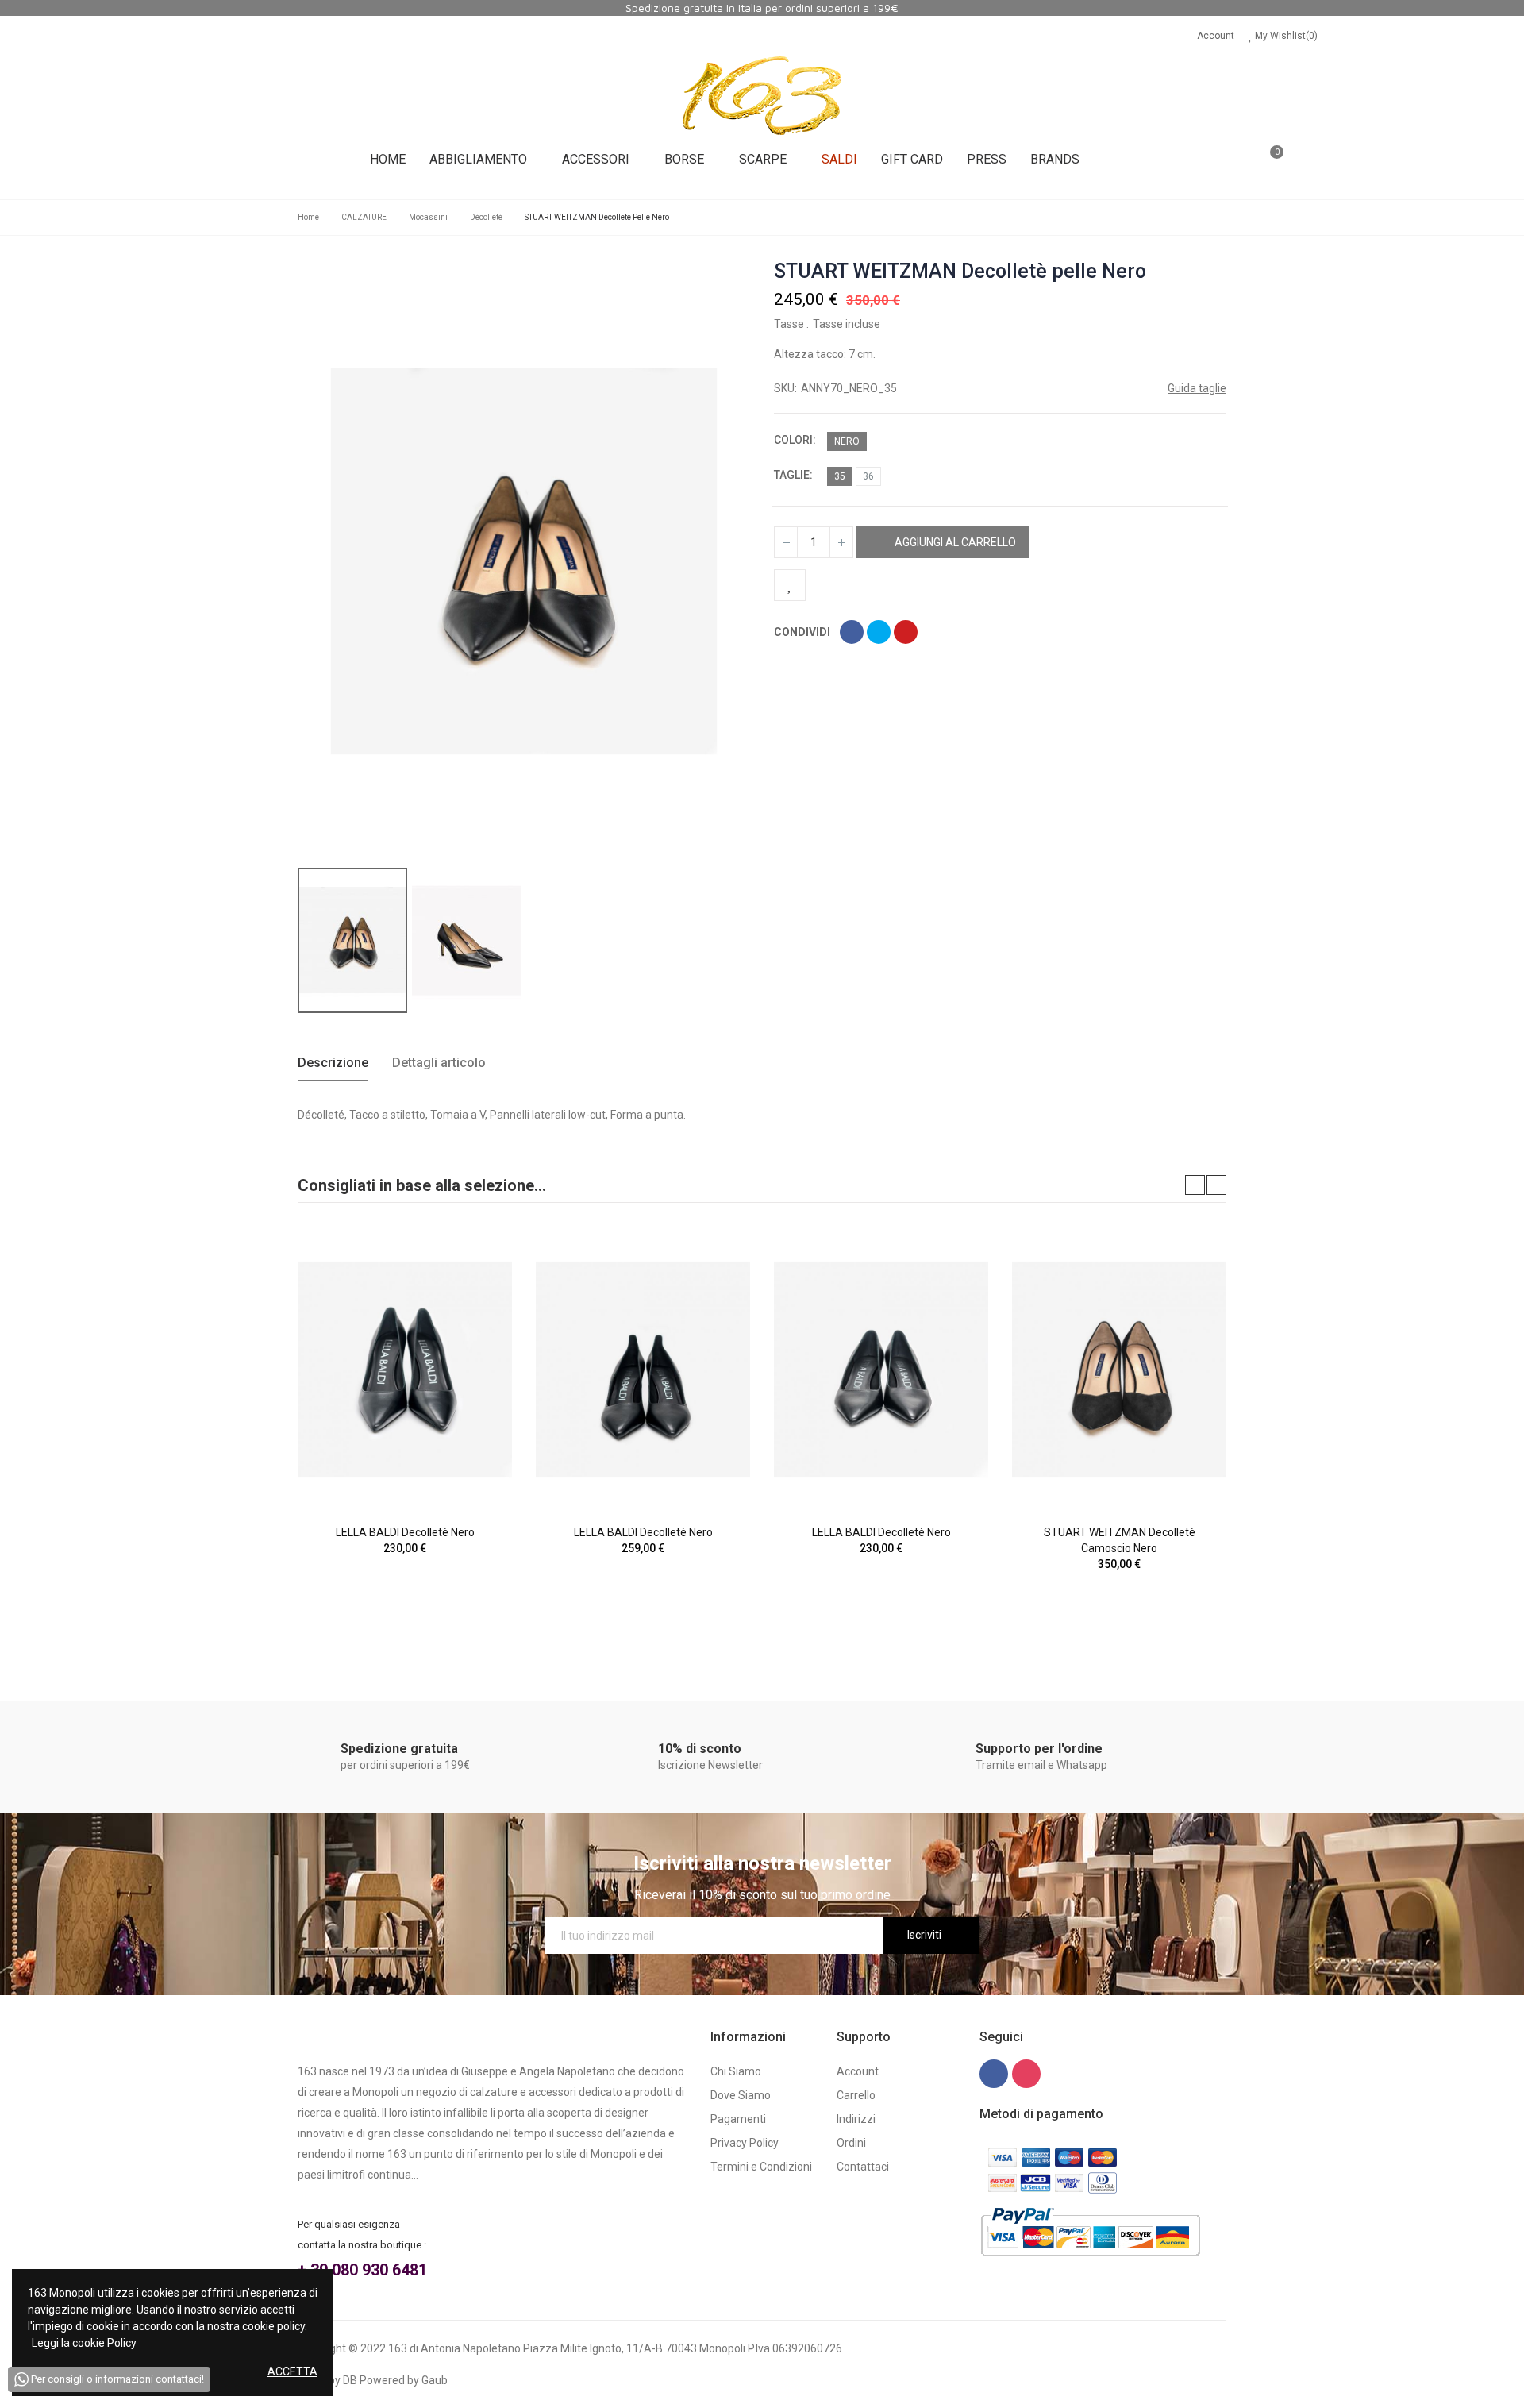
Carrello (856, 2095)
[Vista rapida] (472, 1286)
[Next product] (1216, 272)
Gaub (435, 2380)
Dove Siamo (741, 2095)
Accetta (292, 2371)
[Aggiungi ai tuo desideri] (790, 585)
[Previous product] (1195, 272)
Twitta (879, 632)
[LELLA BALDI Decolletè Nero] (405, 1370)
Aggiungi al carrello (954, 542)
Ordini (851, 2143)
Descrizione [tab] (333, 1063)
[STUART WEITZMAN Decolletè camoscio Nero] (1119, 1370)
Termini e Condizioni (761, 2167)
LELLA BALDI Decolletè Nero (405, 1532)
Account (1216, 36)
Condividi (852, 632)
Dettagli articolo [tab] (439, 1063)
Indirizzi (856, 2119)
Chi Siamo (736, 2071)
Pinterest (906, 632)
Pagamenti (738, 2119)
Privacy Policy (745, 2143)
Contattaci (863, 2167)
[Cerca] (1224, 160)
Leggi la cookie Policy (84, 2343)
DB (350, 2380)
